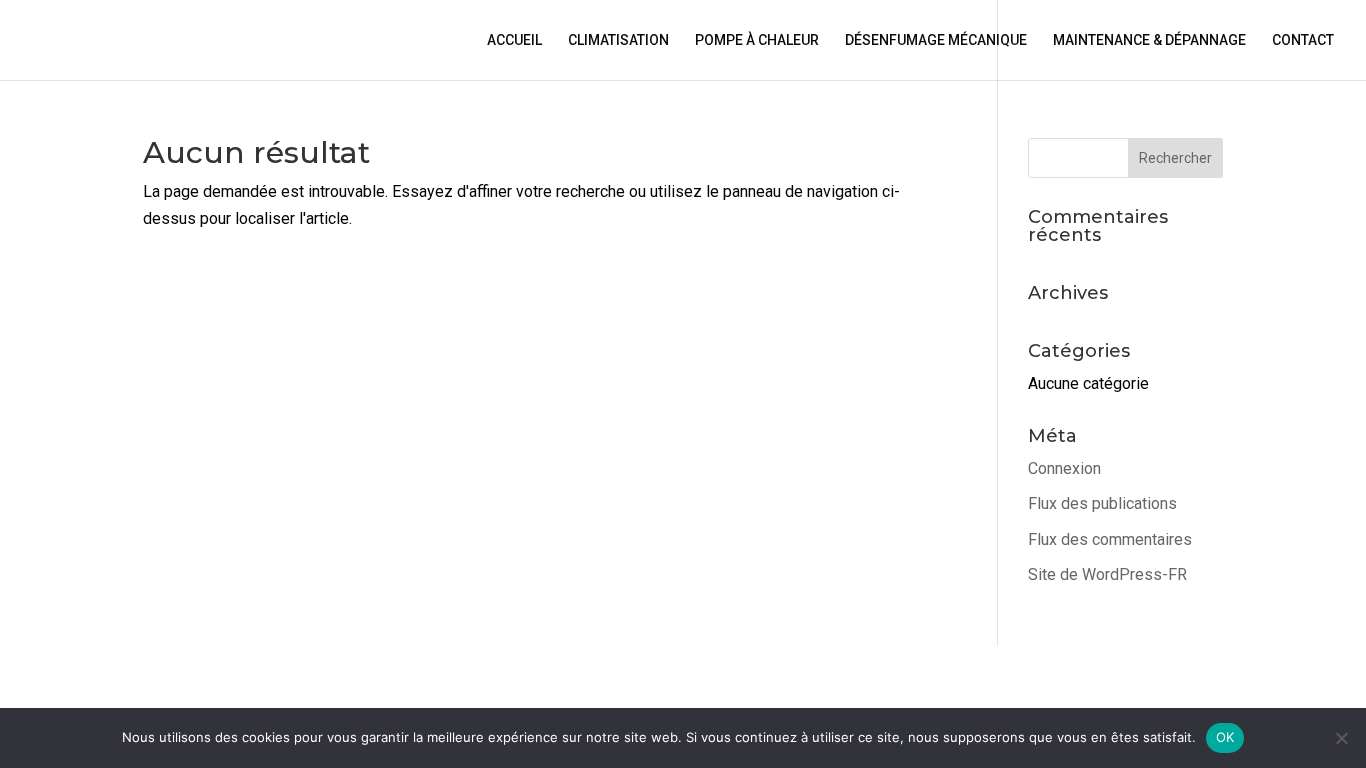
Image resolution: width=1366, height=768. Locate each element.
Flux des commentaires (1110, 539)
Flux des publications (1102, 503)
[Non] (1341, 738)
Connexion (1064, 468)
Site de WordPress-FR (1107, 574)
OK (1225, 737)
